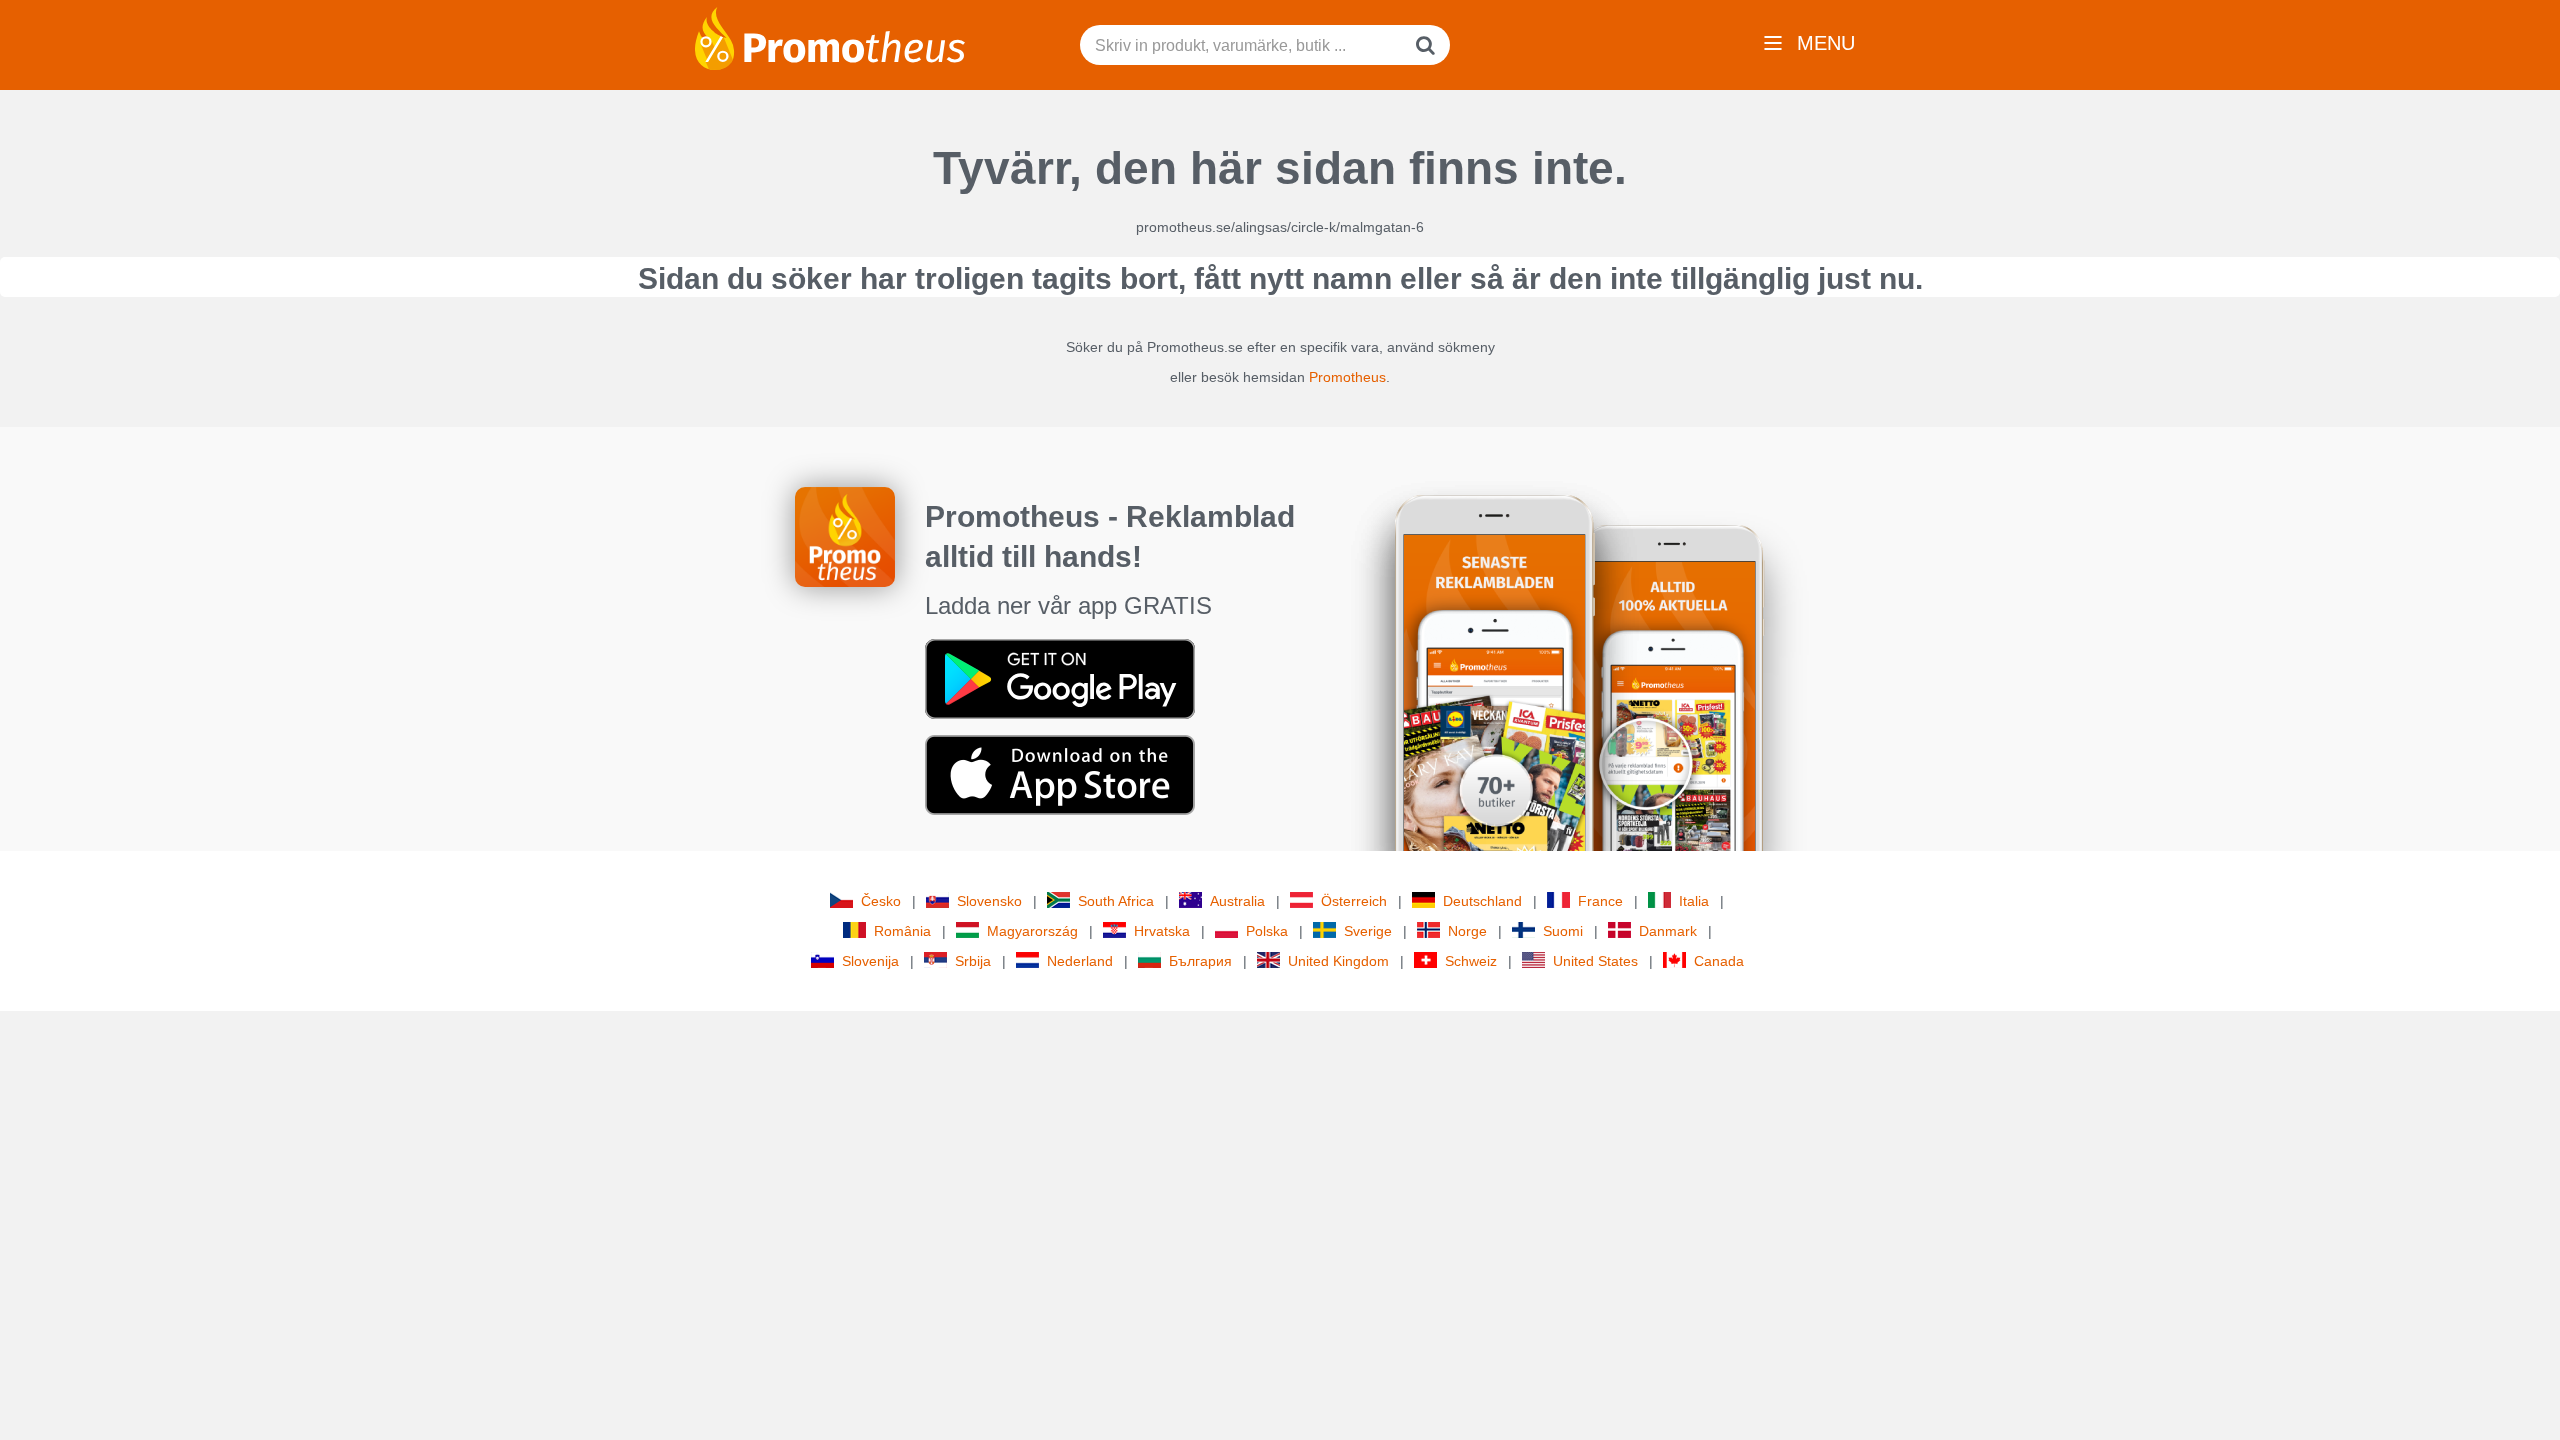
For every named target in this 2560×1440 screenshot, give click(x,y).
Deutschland (1482, 901)
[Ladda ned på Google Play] (1060, 678)
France (1600, 901)
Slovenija (870, 961)
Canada (1719, 961)
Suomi (1563, 931)
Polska (1267, 931)
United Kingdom (1338, 961)
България (1200, 961)
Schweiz (1471, 961)
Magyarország (1032, 931)
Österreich (1354, 901)
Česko (881, 901)
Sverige (1368, 931)
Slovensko (989, 901)
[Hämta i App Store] (1060, 774)
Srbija (973, 961)
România (902, 931)
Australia (1237, 901)
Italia (1694, 901)
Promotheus (1347, 377)
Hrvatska (1162, 931)
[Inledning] (830, 37)
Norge (1467, 931)
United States (1595, 961)
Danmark (1668, 931)
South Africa (1116, 901)
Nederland (1080, 961)
